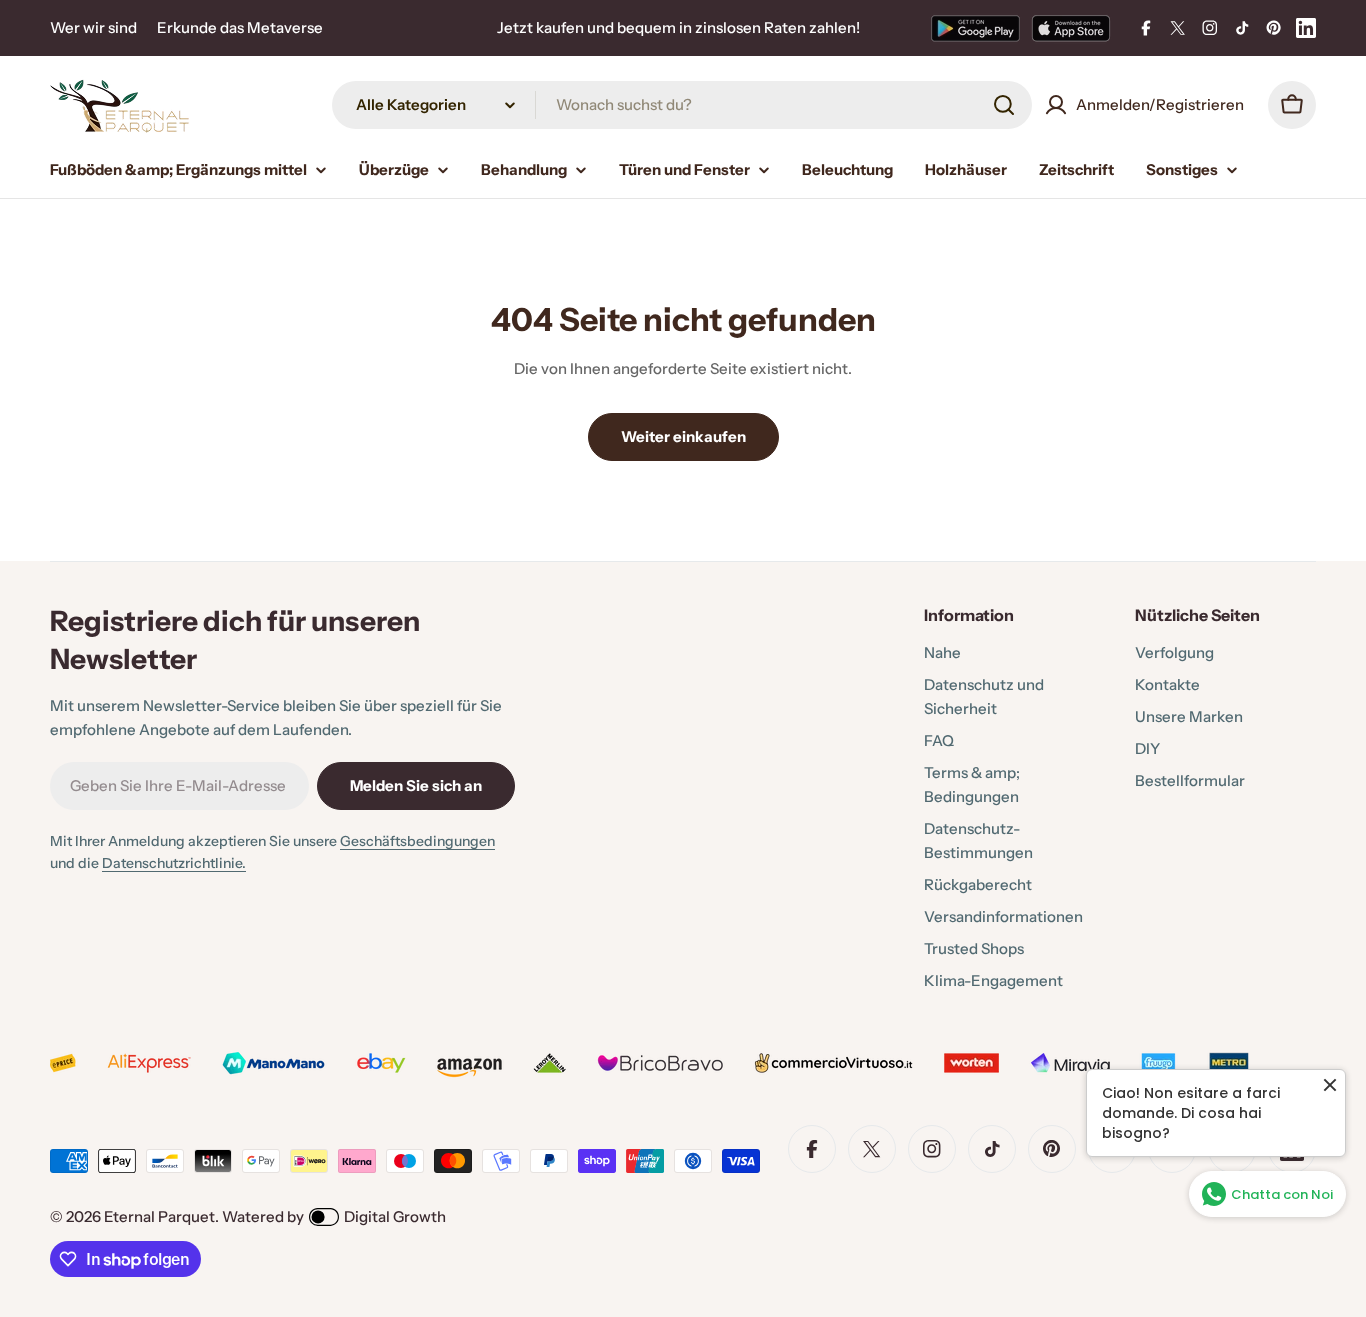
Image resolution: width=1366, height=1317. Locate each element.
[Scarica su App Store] (1071, 28)
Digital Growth (395, 1216)
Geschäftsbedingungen (417, 841)
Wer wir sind (93, 27)
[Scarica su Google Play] (975, 28)
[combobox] (682, 105)
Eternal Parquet (159, 1216)
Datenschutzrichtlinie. (174, 863)
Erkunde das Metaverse (240, 27)
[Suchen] (1004, 105)
